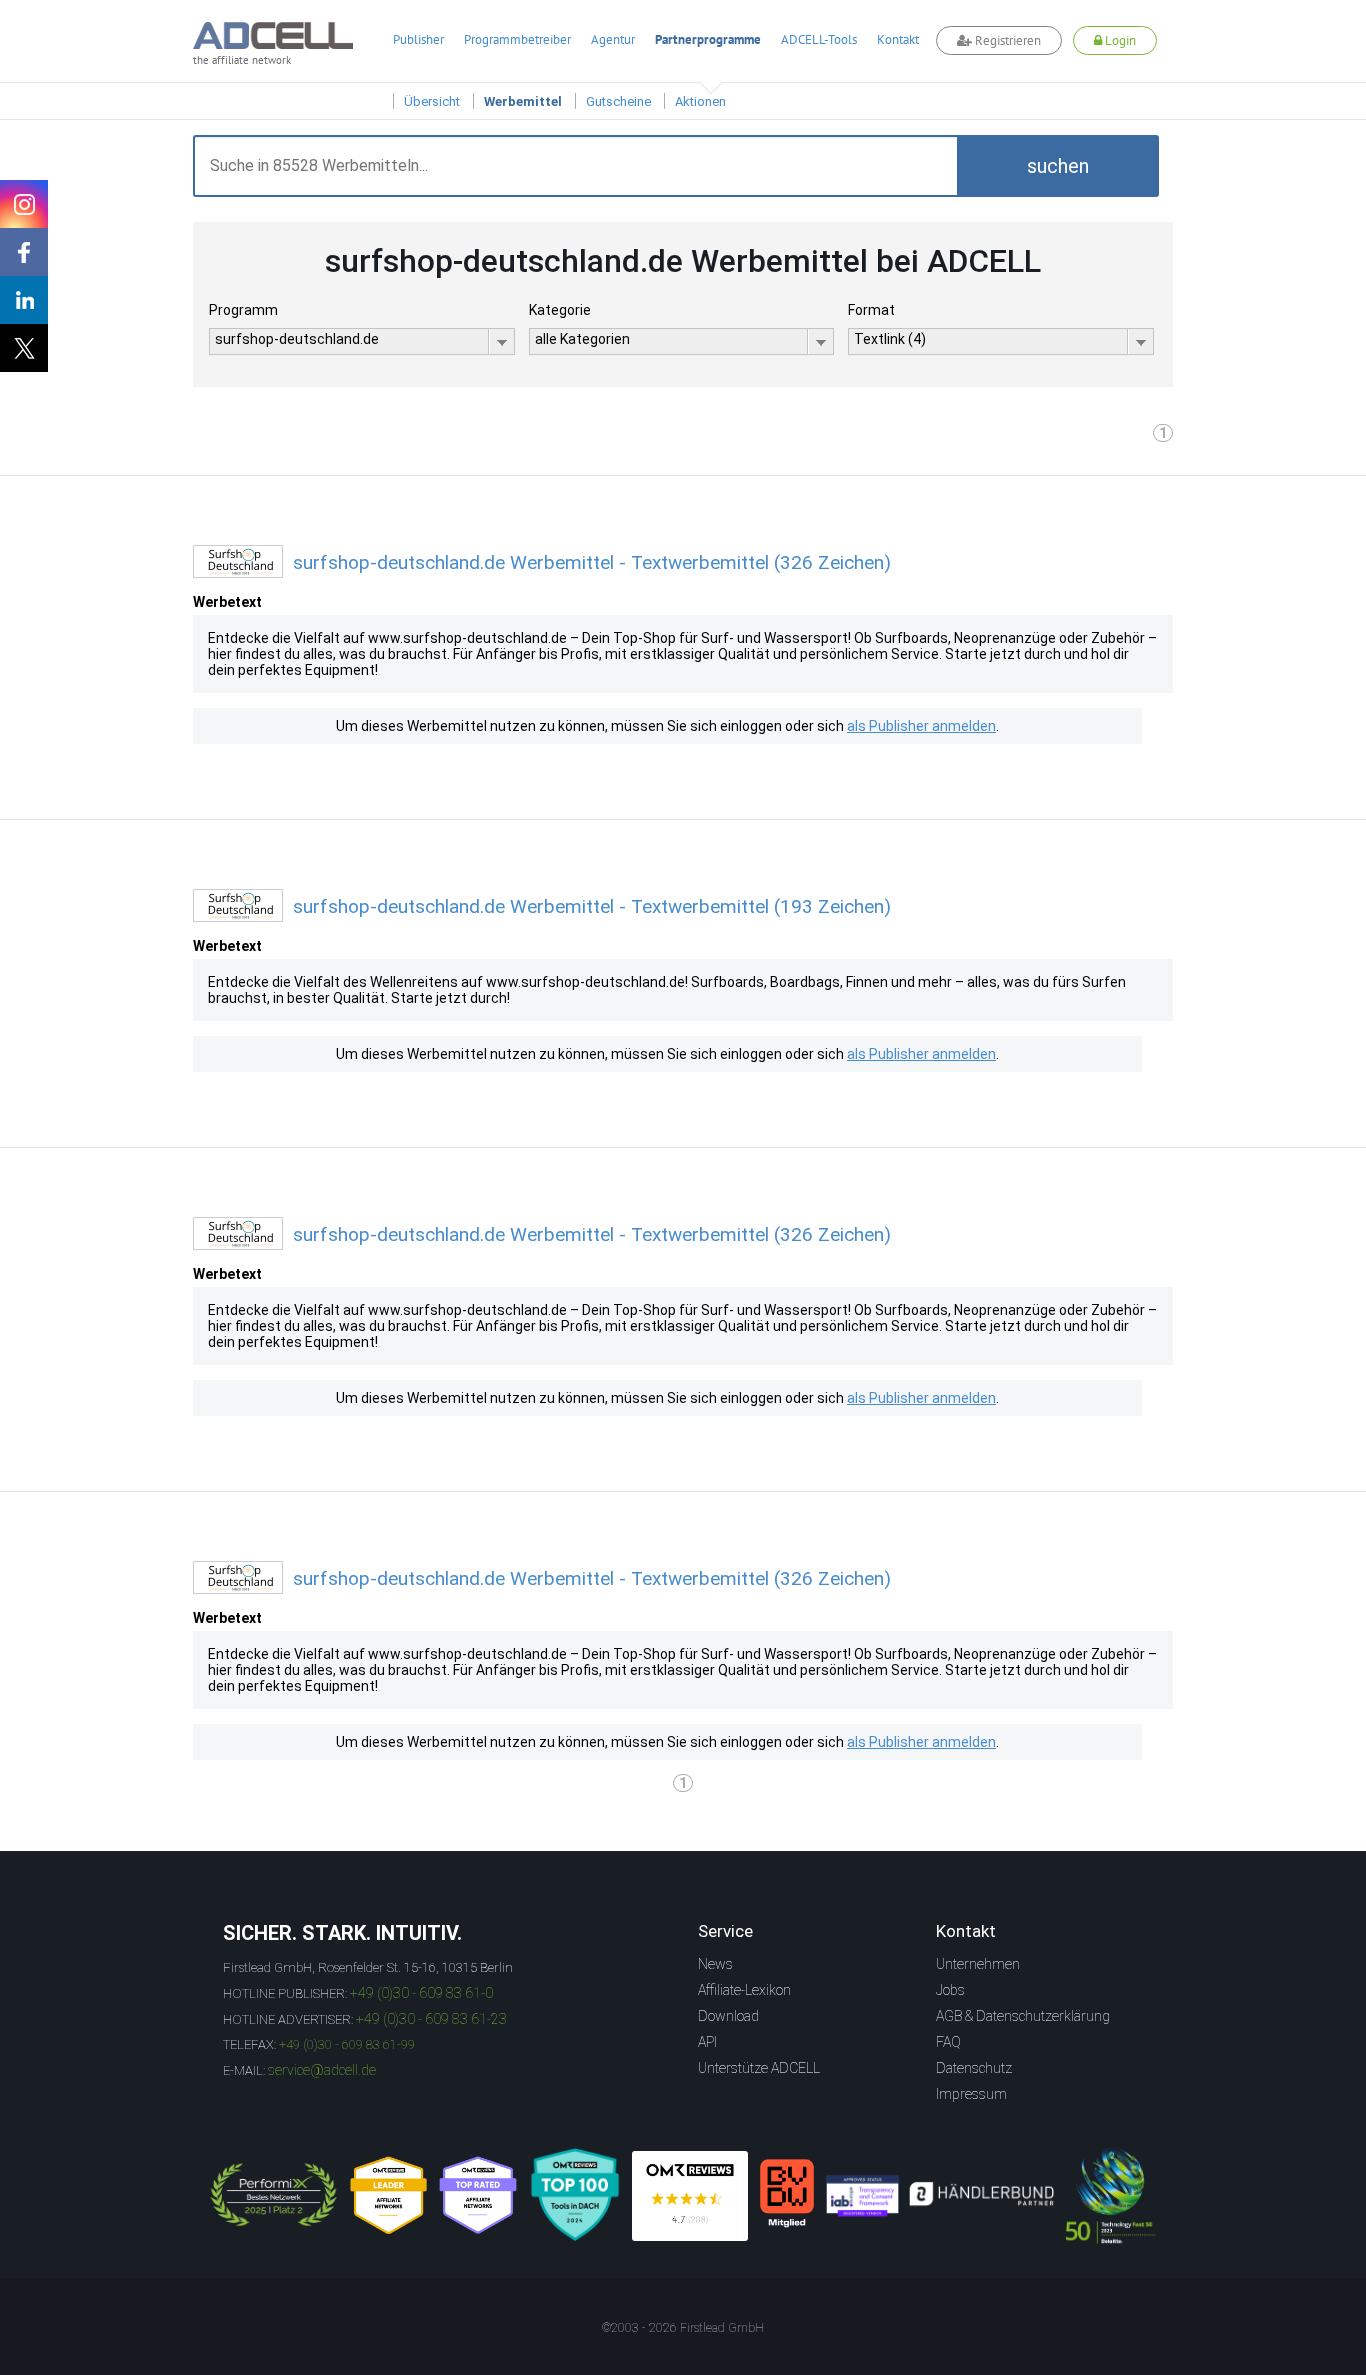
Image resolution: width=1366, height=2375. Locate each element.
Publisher (418, 39)
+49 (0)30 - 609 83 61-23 (431, 2019)
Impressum (971, 2094)
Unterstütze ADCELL (759, 2068)
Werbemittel (523, 101)
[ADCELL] (690, 2196)
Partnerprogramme (708, 39)
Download (728, 2016)
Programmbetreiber (517, 39)
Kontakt (898, 39)
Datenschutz (974, 2068)
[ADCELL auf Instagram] (24, 204)
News (715, 1964)
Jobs (950, 1990)
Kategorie (560, 310)
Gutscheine (618, 101)
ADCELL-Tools (819, 39)
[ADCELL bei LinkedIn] (24, 300)
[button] (1058, 166)
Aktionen (700, 101)
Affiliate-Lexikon (744, 1990)
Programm (243, 310)
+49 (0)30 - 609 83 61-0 (421, 1993)
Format (871, 310)
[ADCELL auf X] (24, 348)
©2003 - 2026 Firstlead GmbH (683, 2328)
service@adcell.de (322, 2070)
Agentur (613, 39)
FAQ (948, 2042)
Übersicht (432, 101)
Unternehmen (978, 1964)
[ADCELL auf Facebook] (24, 252)
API (707, 2042)
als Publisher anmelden (921, 726)
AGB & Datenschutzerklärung (1023, 2016)
